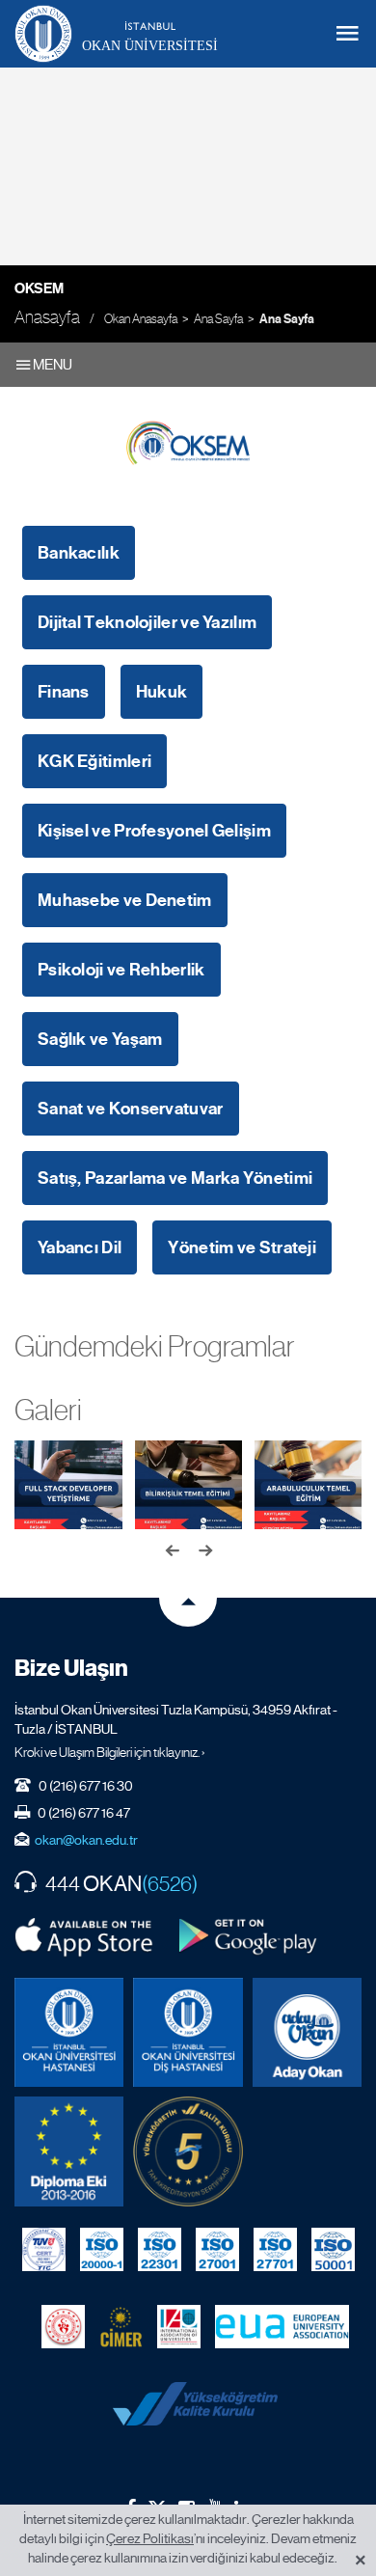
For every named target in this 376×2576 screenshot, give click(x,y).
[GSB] (63, 2327)
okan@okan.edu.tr (86, 1840)
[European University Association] (282, 2327)
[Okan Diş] (188, 2032)
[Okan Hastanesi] (69, 2032)
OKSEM (39, 288)
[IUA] (179, 2327)
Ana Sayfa (218, 319)
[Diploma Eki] (69, 2151)
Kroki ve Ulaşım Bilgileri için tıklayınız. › (110, 1752)
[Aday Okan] (307, 2032)
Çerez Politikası (150, 2538)
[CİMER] (121, 2327)
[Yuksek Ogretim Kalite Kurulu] (188, 2151)
